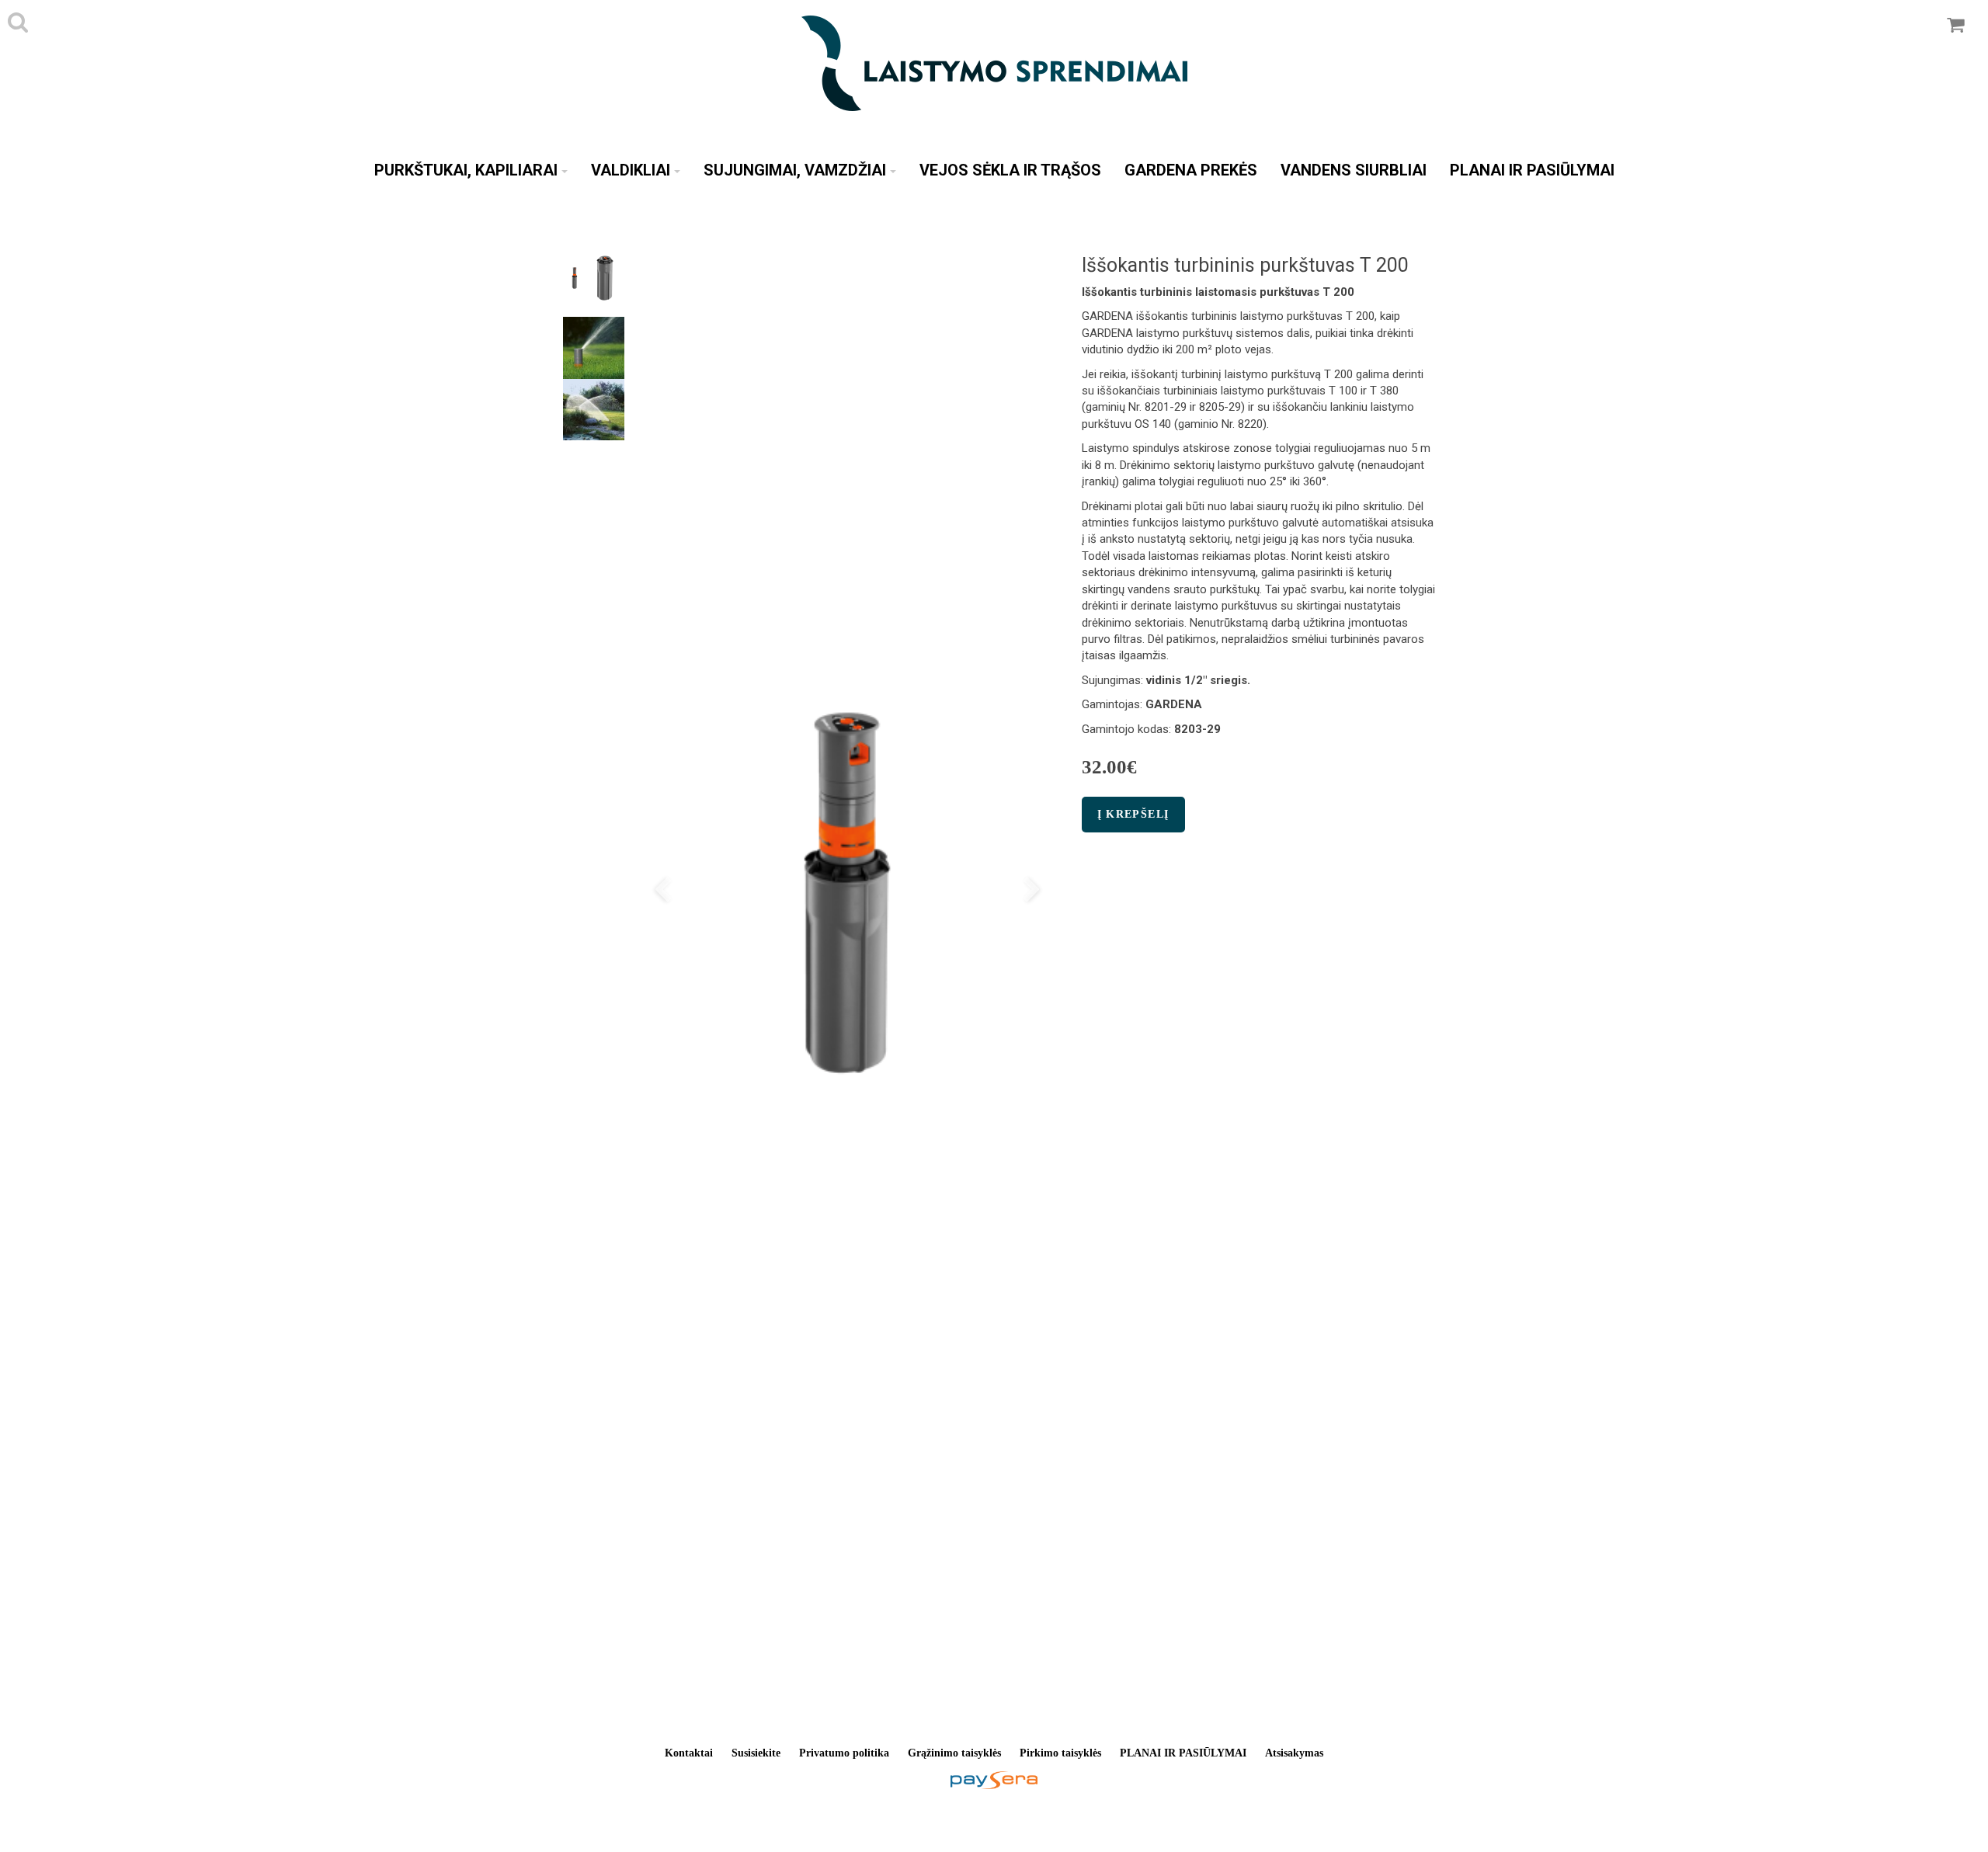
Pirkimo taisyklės (1060, 1753)
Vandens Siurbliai (1354, 170)
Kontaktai (689, 1753)
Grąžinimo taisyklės (954, 1753)
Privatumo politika (844, 1753)
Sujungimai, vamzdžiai (795, 170)
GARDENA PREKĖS (1191, 170)
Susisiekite (756, 1753)
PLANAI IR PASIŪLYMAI (1183, 1753)
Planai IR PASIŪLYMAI (1532, 170)
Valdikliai (631, 170)
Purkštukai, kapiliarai (466, 170)
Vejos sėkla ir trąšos (1010, 170)
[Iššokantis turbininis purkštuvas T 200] (847, 892)
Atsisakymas (1294, 1753)
